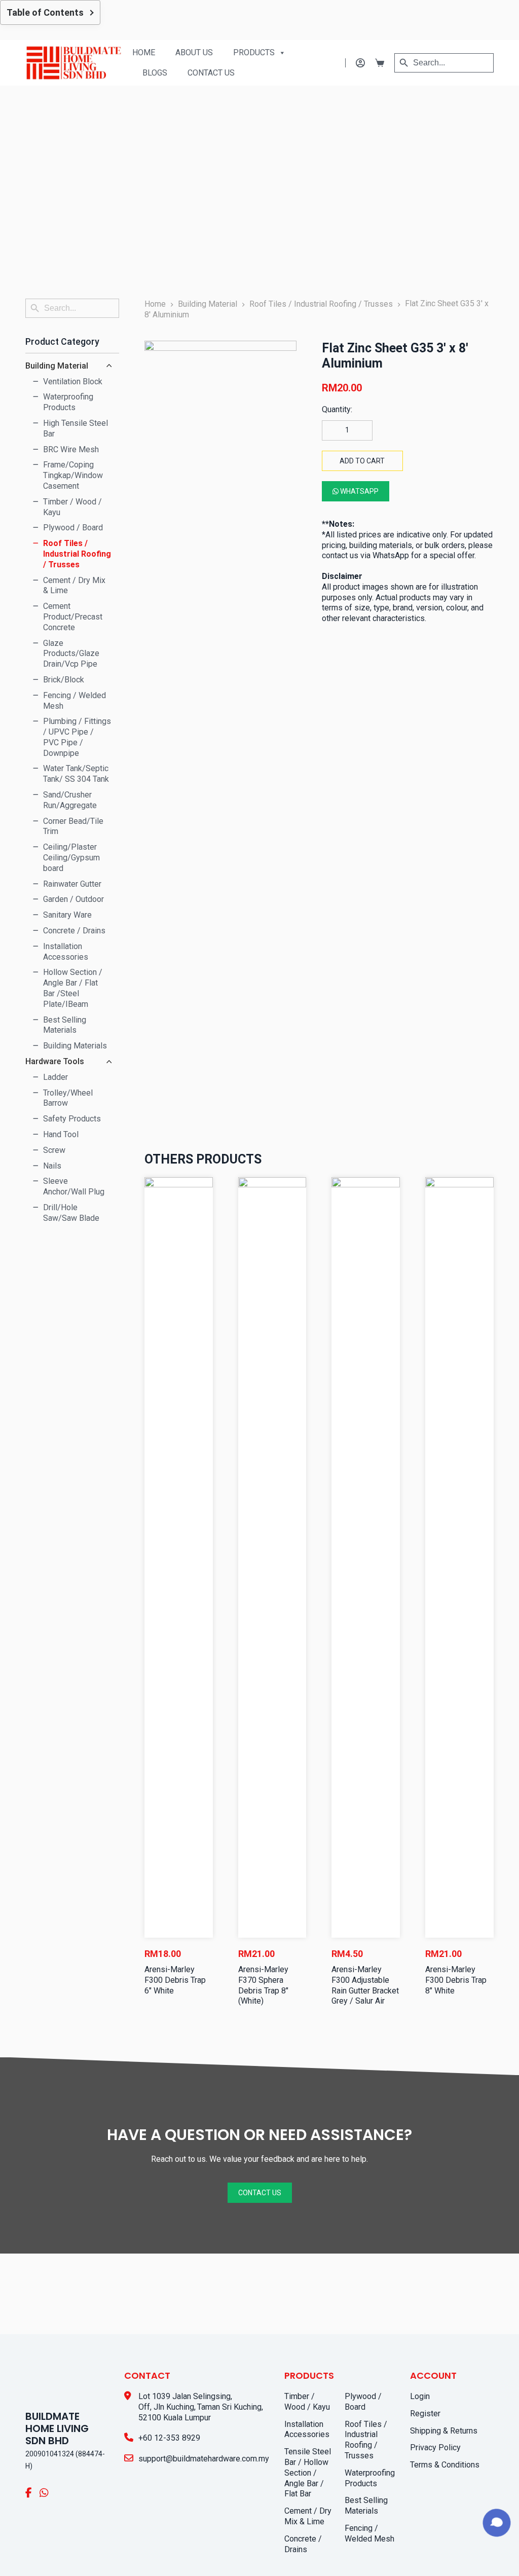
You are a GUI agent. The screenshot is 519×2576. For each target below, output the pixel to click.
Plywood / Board (456, 2316)
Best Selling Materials (447, 2404)
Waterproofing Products (451, 2377)
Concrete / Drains (379, 2448)
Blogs (155, 73)
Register (41, 2513)
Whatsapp (359, 491)
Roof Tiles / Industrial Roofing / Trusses (460, 2344)
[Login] (355, 63)
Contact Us (211, 73)
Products (254, 52)
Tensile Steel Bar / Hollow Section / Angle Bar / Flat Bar (381, 2387)
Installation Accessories (370, 2349)
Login (35, 2496)
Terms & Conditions (60, 2564)
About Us (194, 52)
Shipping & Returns (59, 2530)
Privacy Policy (51, 2547)
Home (144, 52)
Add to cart (362, 461)
